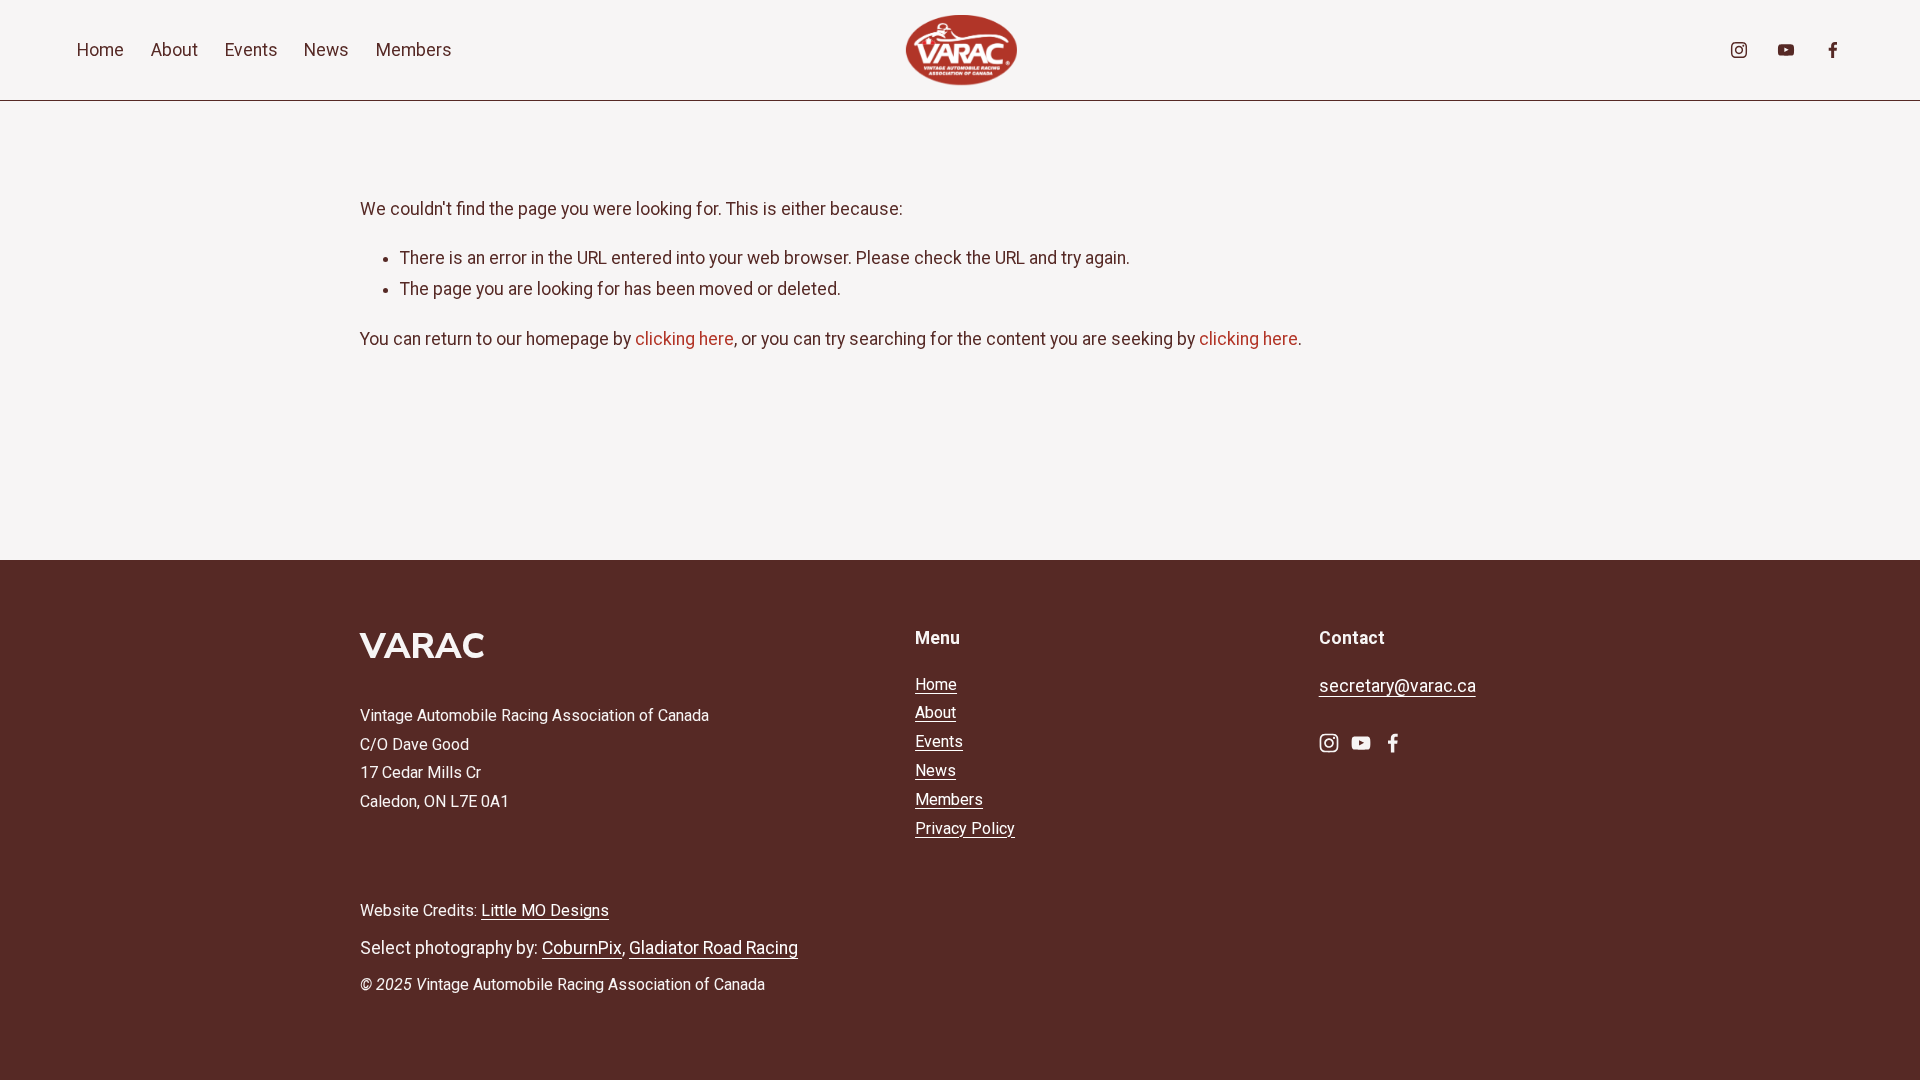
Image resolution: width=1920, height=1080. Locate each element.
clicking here (684, 339)
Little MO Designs (545, 910)
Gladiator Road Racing (713, 948)
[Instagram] (1739, 50)
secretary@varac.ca (1397, 686)
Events (251, 50)
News (326, 50)
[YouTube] (1786, 50)
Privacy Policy (965, 828)
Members (414, 50)
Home (100, 50)
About (174, 50)
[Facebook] (1833, 50)
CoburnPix (582, 948)
